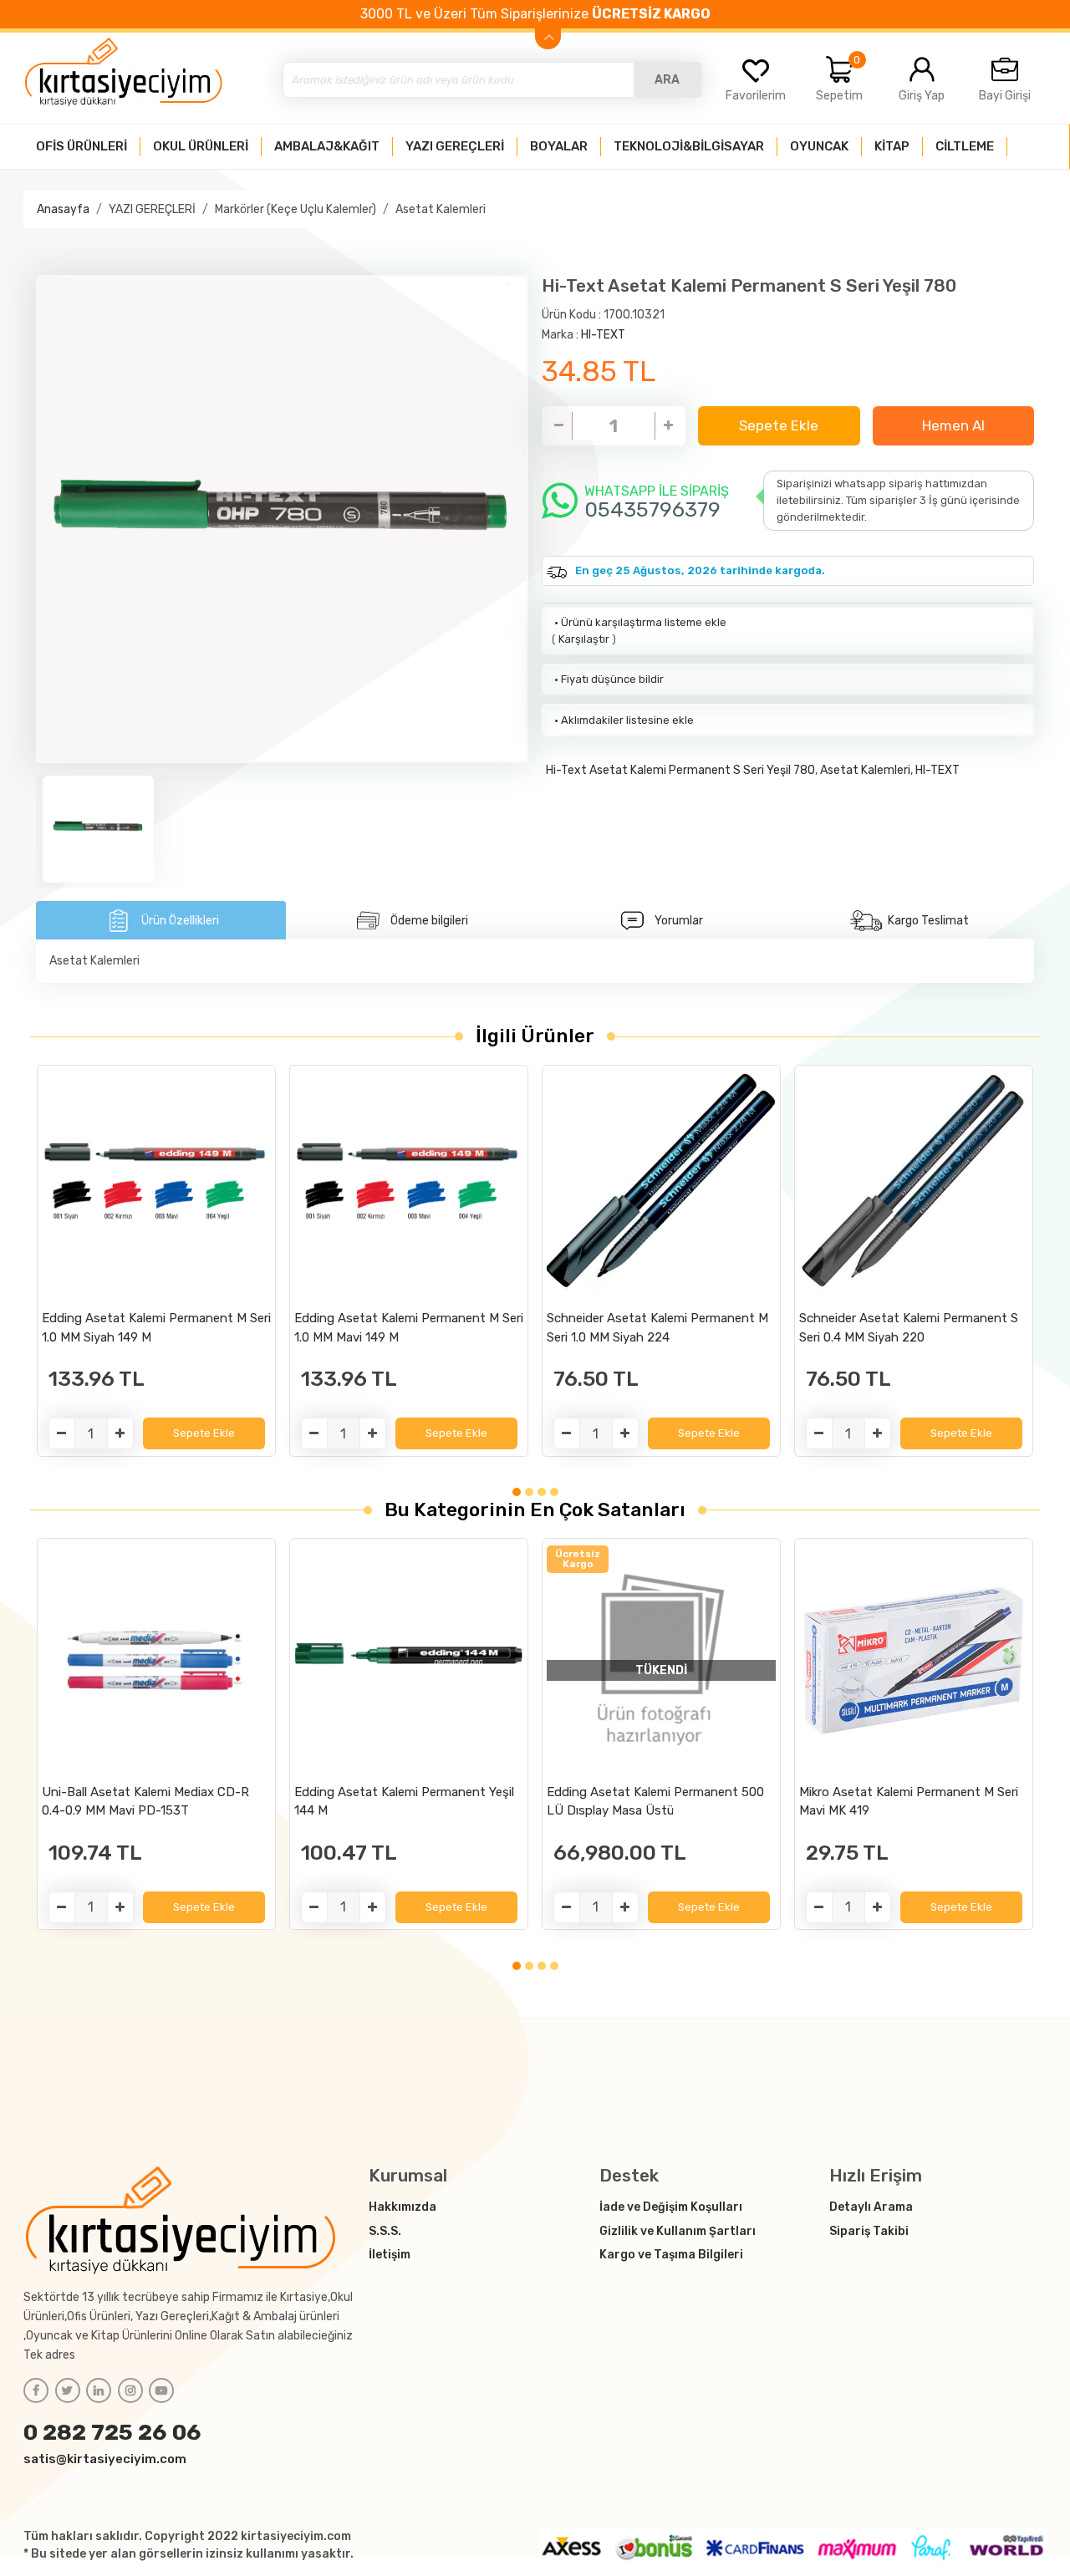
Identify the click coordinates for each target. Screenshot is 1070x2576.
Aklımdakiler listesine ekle (623, 720)
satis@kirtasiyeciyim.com (105, 2459)
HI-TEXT (603, 335)
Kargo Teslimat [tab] (928, 921)
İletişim (390, 2255)
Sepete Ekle (779, 425)
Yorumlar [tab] (679, 921)
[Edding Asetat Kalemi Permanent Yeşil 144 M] (409, 1660)
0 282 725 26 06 (112, 2432)
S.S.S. (385, 2231)
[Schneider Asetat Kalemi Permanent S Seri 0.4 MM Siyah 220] (914, 1186)
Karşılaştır (584, 639)
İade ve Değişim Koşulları (671, 2207)
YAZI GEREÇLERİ (152, 209)
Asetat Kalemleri (441, 209)
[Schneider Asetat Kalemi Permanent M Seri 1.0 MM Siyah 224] (661, 1186)
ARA (667, 80)
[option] (282, 519)
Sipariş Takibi (869, 2231)
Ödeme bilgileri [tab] (429, 921)
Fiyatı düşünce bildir (608, 679)
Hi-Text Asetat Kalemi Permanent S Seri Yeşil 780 (680, 770)
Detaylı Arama (871, 2207)
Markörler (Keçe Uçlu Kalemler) (296, 209)
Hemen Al (953, 425)
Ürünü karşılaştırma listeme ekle (639, 622)
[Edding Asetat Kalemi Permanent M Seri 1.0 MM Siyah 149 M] (156, 1186)
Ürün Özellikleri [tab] (180, 921)
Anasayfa (63, 209)
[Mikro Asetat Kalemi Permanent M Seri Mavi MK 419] (914, 1660)
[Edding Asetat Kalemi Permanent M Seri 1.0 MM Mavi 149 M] (409, 1186)
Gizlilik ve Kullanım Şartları (678, 2231)
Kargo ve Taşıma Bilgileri (671, 2255)
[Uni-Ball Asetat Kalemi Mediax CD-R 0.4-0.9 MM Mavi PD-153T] (156, 1660)
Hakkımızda (403, 2207)
